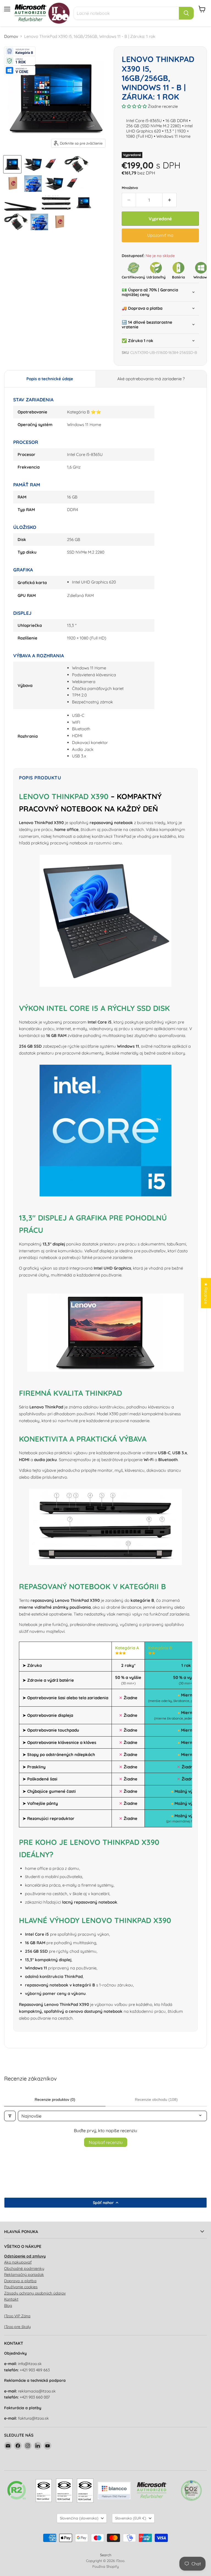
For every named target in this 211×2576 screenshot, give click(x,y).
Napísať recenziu (106, 2142)
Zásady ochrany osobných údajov (35, 2293)
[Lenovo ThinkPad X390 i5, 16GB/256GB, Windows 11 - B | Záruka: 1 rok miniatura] (12, 164)
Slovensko (131, 2518)
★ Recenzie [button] (206, 1293)
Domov (11, 36)
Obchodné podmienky (24, 2268)
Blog (8, 2306)
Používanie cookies (21, 2287)
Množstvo (130, 188)
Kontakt (11, 2299)
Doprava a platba (20, 2281)
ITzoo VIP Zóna (17, 2316)
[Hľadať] (186, 13)
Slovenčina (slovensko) (79, 2518)
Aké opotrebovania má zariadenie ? (151, 379)
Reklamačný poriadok (24, 2275)
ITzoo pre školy (17, 2327)
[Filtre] (10, 2116)
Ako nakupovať (18, 2262)
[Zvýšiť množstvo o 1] (170, 200)
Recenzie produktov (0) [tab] (55, 2099)
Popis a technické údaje (50, 379)
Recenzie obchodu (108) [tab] (156, 2099)
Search (106, 2555)
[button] (135, 106)
